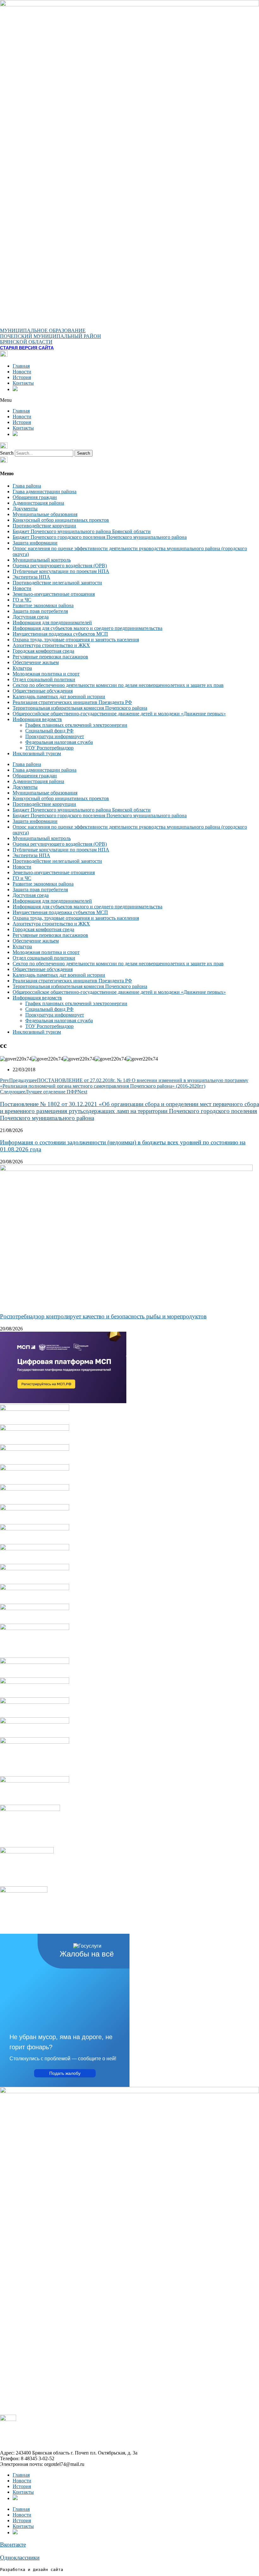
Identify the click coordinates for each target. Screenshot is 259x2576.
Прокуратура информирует (55, 736)
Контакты (23, 383)
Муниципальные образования (45, 514)
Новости (22, 372)
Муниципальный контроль (42, 560)
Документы (25, 509)
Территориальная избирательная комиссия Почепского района (80, 708)
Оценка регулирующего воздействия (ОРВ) (60, 566)
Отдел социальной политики (44, 679)
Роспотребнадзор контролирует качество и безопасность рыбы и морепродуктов (103, 1316)
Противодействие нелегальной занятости (57, 583)
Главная (21, 366)
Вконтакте (13, 2545)
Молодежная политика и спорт (46, 674)
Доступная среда (31, 617)
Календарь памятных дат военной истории (59, 697)
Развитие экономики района (43, 605)
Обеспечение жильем (36, 662)
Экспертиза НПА (31, 577)
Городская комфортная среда (43, 651)
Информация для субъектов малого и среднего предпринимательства (87, 628)
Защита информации (35, 543)
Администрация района (38, 503)
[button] (129, 400)
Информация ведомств (37, 719)
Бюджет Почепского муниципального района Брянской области (82, 531)
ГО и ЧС (22, 600)
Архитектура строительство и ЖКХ (51, 645)
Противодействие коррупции (44, 526)
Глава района (27, 486)
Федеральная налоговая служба (59, 742)
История (22, 377)
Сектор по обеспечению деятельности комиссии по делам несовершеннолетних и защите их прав (118, 685)
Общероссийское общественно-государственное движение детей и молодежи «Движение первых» (119, 714)
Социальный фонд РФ (49, 731)
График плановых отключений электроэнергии (76, 725)
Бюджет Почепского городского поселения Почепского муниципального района (100, 537)
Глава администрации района (45, 492)
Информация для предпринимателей (52, 622)
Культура (22, 668)
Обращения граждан (35, 497)
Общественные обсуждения (43, 691)
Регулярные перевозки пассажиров (50, 657)
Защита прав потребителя (40, 611)
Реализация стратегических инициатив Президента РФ (72, 702)
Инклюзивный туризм (37, 753)
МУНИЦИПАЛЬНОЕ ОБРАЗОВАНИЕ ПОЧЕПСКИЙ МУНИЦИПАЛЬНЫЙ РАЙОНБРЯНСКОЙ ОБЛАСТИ (51, 336)
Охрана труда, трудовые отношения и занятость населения (76, 640)
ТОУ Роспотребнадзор (49, 748)
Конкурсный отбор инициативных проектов (61, 520)
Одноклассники (20, 2557)
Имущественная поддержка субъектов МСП (60, 634)
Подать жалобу (65, 2073)
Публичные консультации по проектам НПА (61, 571)
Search (7, 453)
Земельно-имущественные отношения (54, 594)
